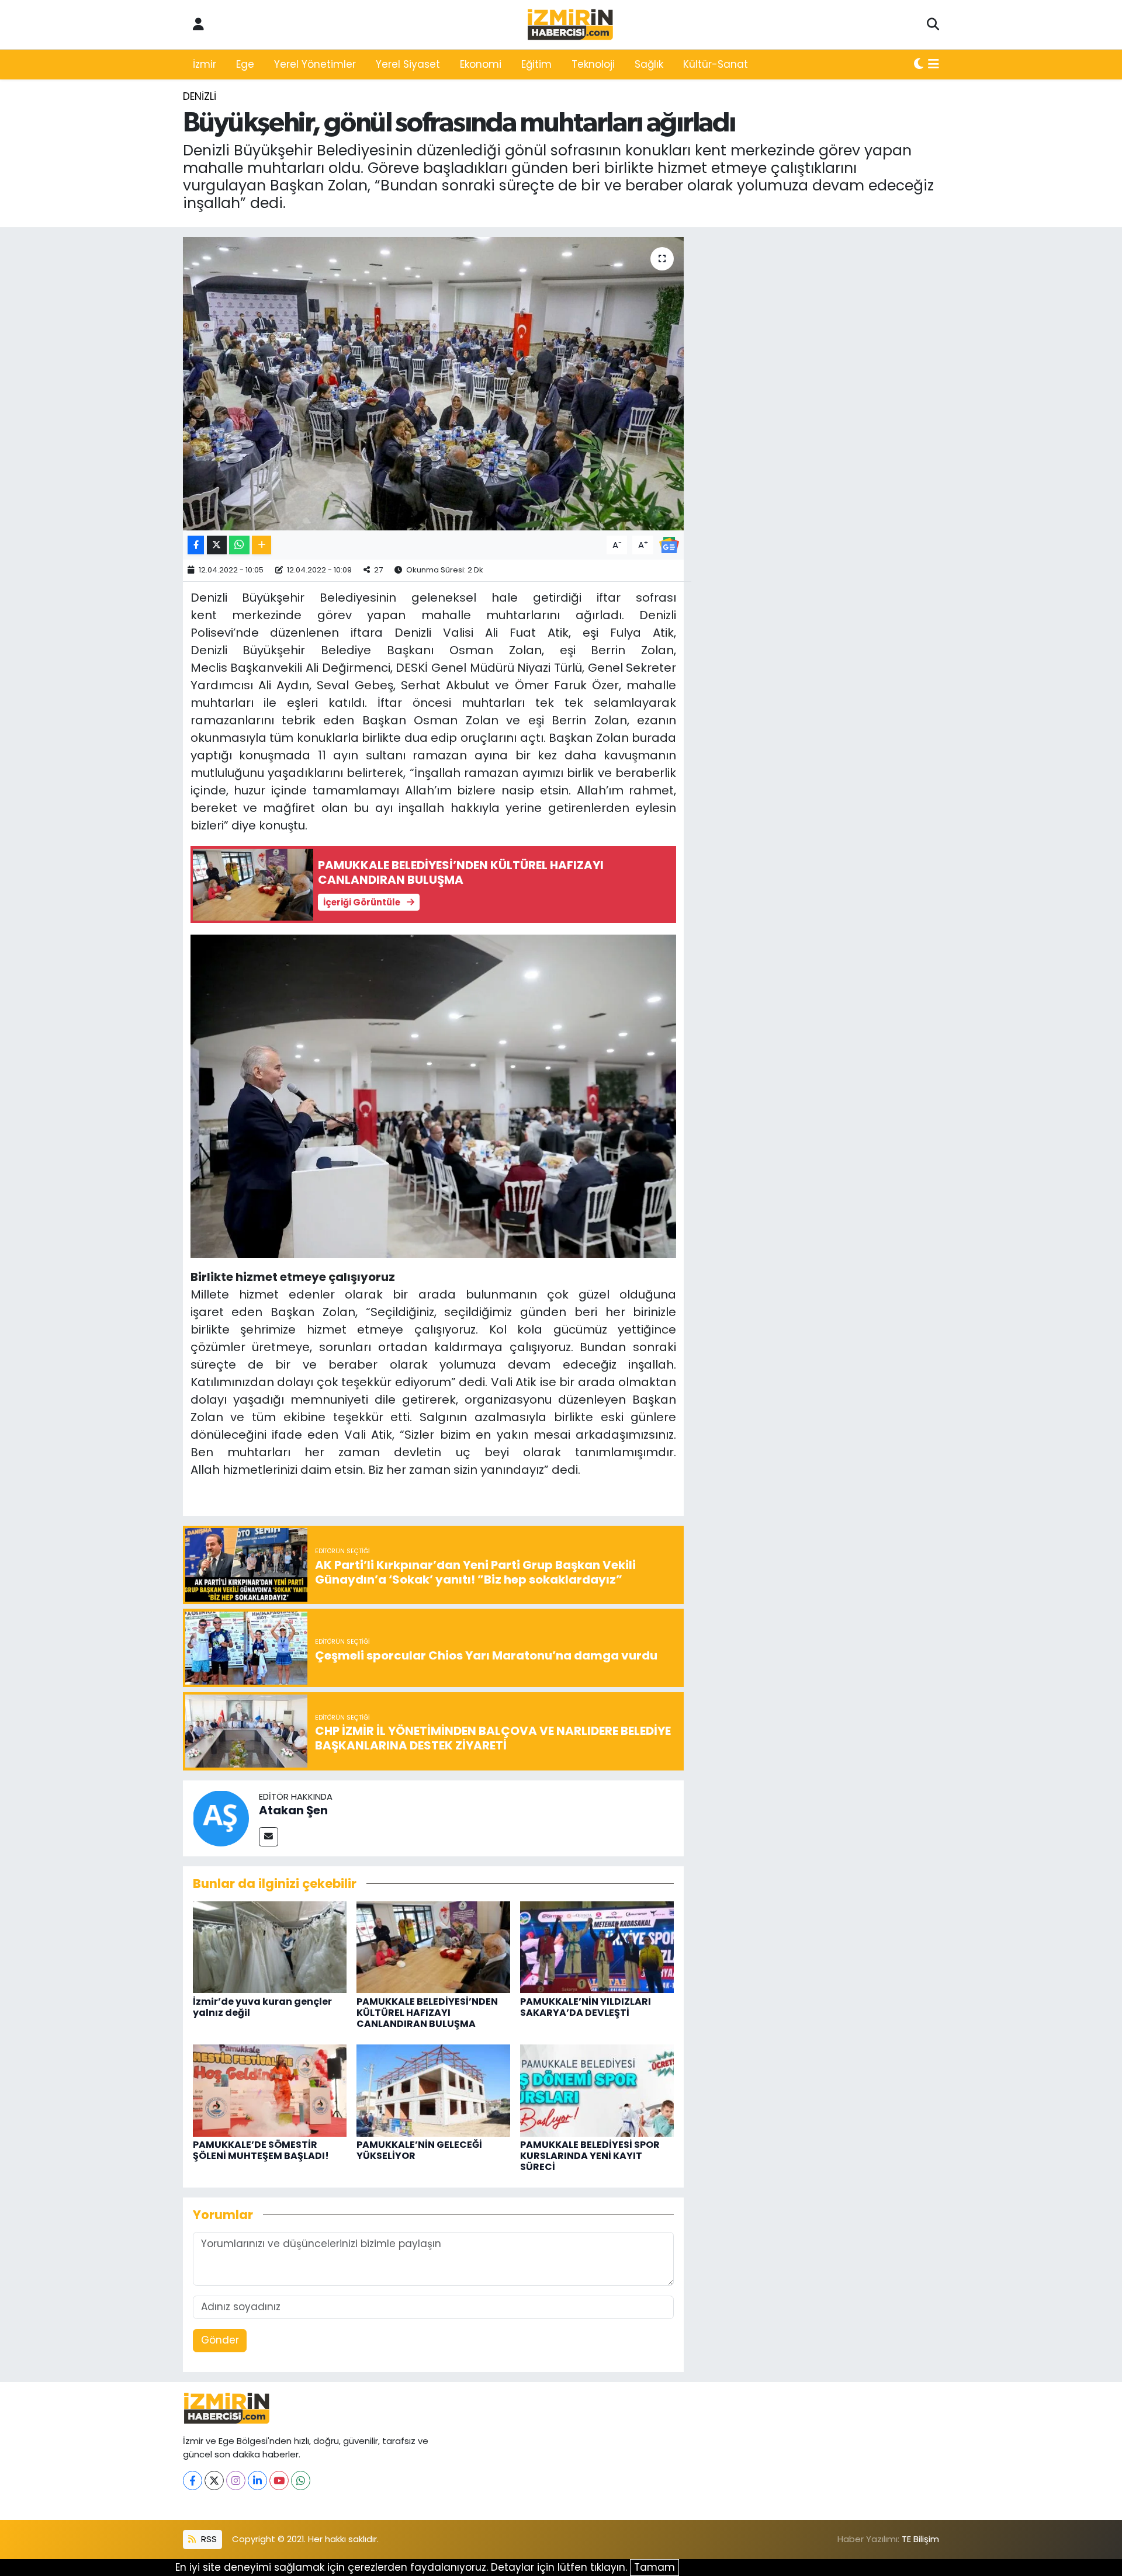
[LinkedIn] (257, 2480)
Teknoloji (593, 64)
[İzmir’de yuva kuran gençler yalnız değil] (270, 1946)
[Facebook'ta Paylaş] (196, 545)
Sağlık (649, 64)
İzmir (205, 64)
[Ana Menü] (934, 65)
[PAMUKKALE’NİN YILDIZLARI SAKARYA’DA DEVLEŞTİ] (597, 1946)
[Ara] (933, 25)
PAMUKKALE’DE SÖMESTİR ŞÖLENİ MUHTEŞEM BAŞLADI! (261, 2150)
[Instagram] (236, 2480)
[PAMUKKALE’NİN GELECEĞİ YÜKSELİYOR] (433, 2089)
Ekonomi (481, 64)
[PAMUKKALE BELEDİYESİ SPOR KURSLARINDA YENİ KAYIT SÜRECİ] (597, 2089)
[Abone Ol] (669, 544)
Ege (245, 64)
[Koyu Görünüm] (919, 65)
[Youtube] (279, 2480)
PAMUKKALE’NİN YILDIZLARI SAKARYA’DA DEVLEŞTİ (586, 2007)
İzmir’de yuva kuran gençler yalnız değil (262, 2007)
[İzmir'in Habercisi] (570, 25)
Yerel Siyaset (408, 64)
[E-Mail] (269, 1837)
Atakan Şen (293, 1810)
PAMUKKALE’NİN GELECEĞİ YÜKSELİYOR (419, 2150)
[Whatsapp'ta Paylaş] (239, 545)
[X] (214, 2480)
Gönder (220, 2340)
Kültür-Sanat (716, 64)
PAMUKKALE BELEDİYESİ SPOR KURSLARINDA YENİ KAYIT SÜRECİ (590, 2156)
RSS (208, 2539)
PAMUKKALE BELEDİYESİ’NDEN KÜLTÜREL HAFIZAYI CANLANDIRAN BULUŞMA (427, 2013)
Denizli (200, 96)
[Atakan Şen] (221, 1817)
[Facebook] (193, 2480)
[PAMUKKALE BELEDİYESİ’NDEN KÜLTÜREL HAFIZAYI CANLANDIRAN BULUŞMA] (433, 1946)
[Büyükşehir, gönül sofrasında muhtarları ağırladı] (433, 384)
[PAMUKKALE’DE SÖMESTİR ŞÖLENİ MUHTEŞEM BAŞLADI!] (270, 2089)
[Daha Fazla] (262, 545)
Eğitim (536, 64)
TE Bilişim (920, 2539)
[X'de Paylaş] (217, 545)
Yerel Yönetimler (315, 64)
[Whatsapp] (301, 2480)
